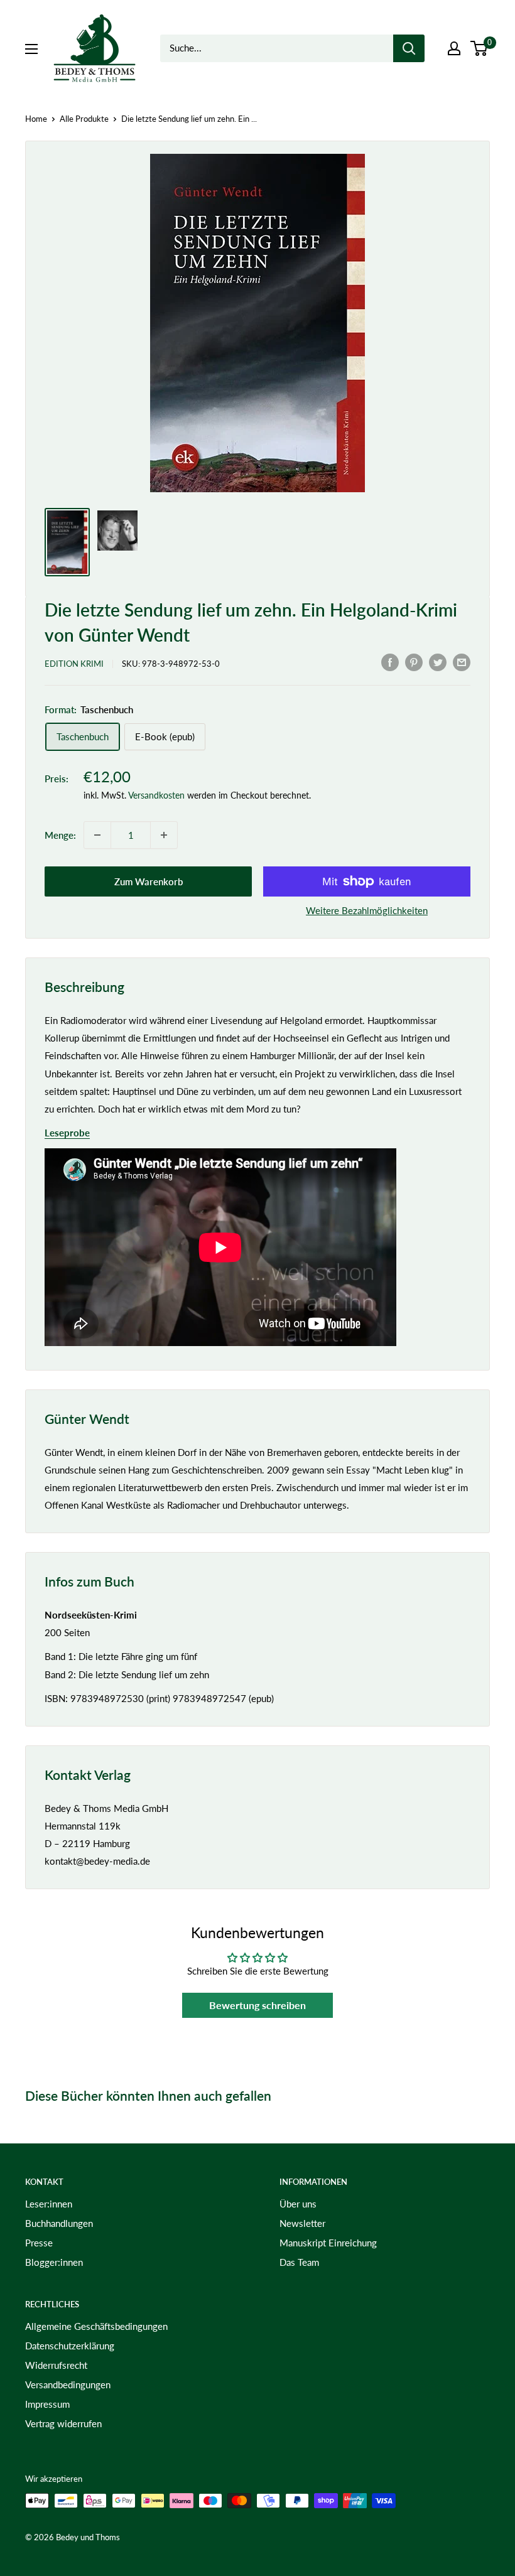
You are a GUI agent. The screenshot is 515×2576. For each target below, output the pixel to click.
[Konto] (454, 48)
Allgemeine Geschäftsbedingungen (96, 2326)
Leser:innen (49, 2204)
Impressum (47, 2404)
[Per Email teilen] (462, 662)
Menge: (60, 835)
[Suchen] (409, 48)
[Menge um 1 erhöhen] (164, 835)
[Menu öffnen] (31, 49)
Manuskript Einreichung (328, 2243)
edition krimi (74, 664)
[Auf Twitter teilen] (438, 662)
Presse (39, 2243)
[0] (480, 48)
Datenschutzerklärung (70, 2346)
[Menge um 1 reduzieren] (97, 835)
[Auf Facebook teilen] (390, 662)
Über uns (298, 2204)
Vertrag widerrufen (63, 2423)
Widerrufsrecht (56, 2365)
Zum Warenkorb (149, 881)
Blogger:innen (54, 2262)
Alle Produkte (84, 119)
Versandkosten (156, 795)
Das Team (299, 2262)
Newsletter (302, 2223)
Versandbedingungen (68, 2385)
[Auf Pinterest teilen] (414, 662)
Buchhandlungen (59, 2223)
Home (36, 119)
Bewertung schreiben (257, 2005)
